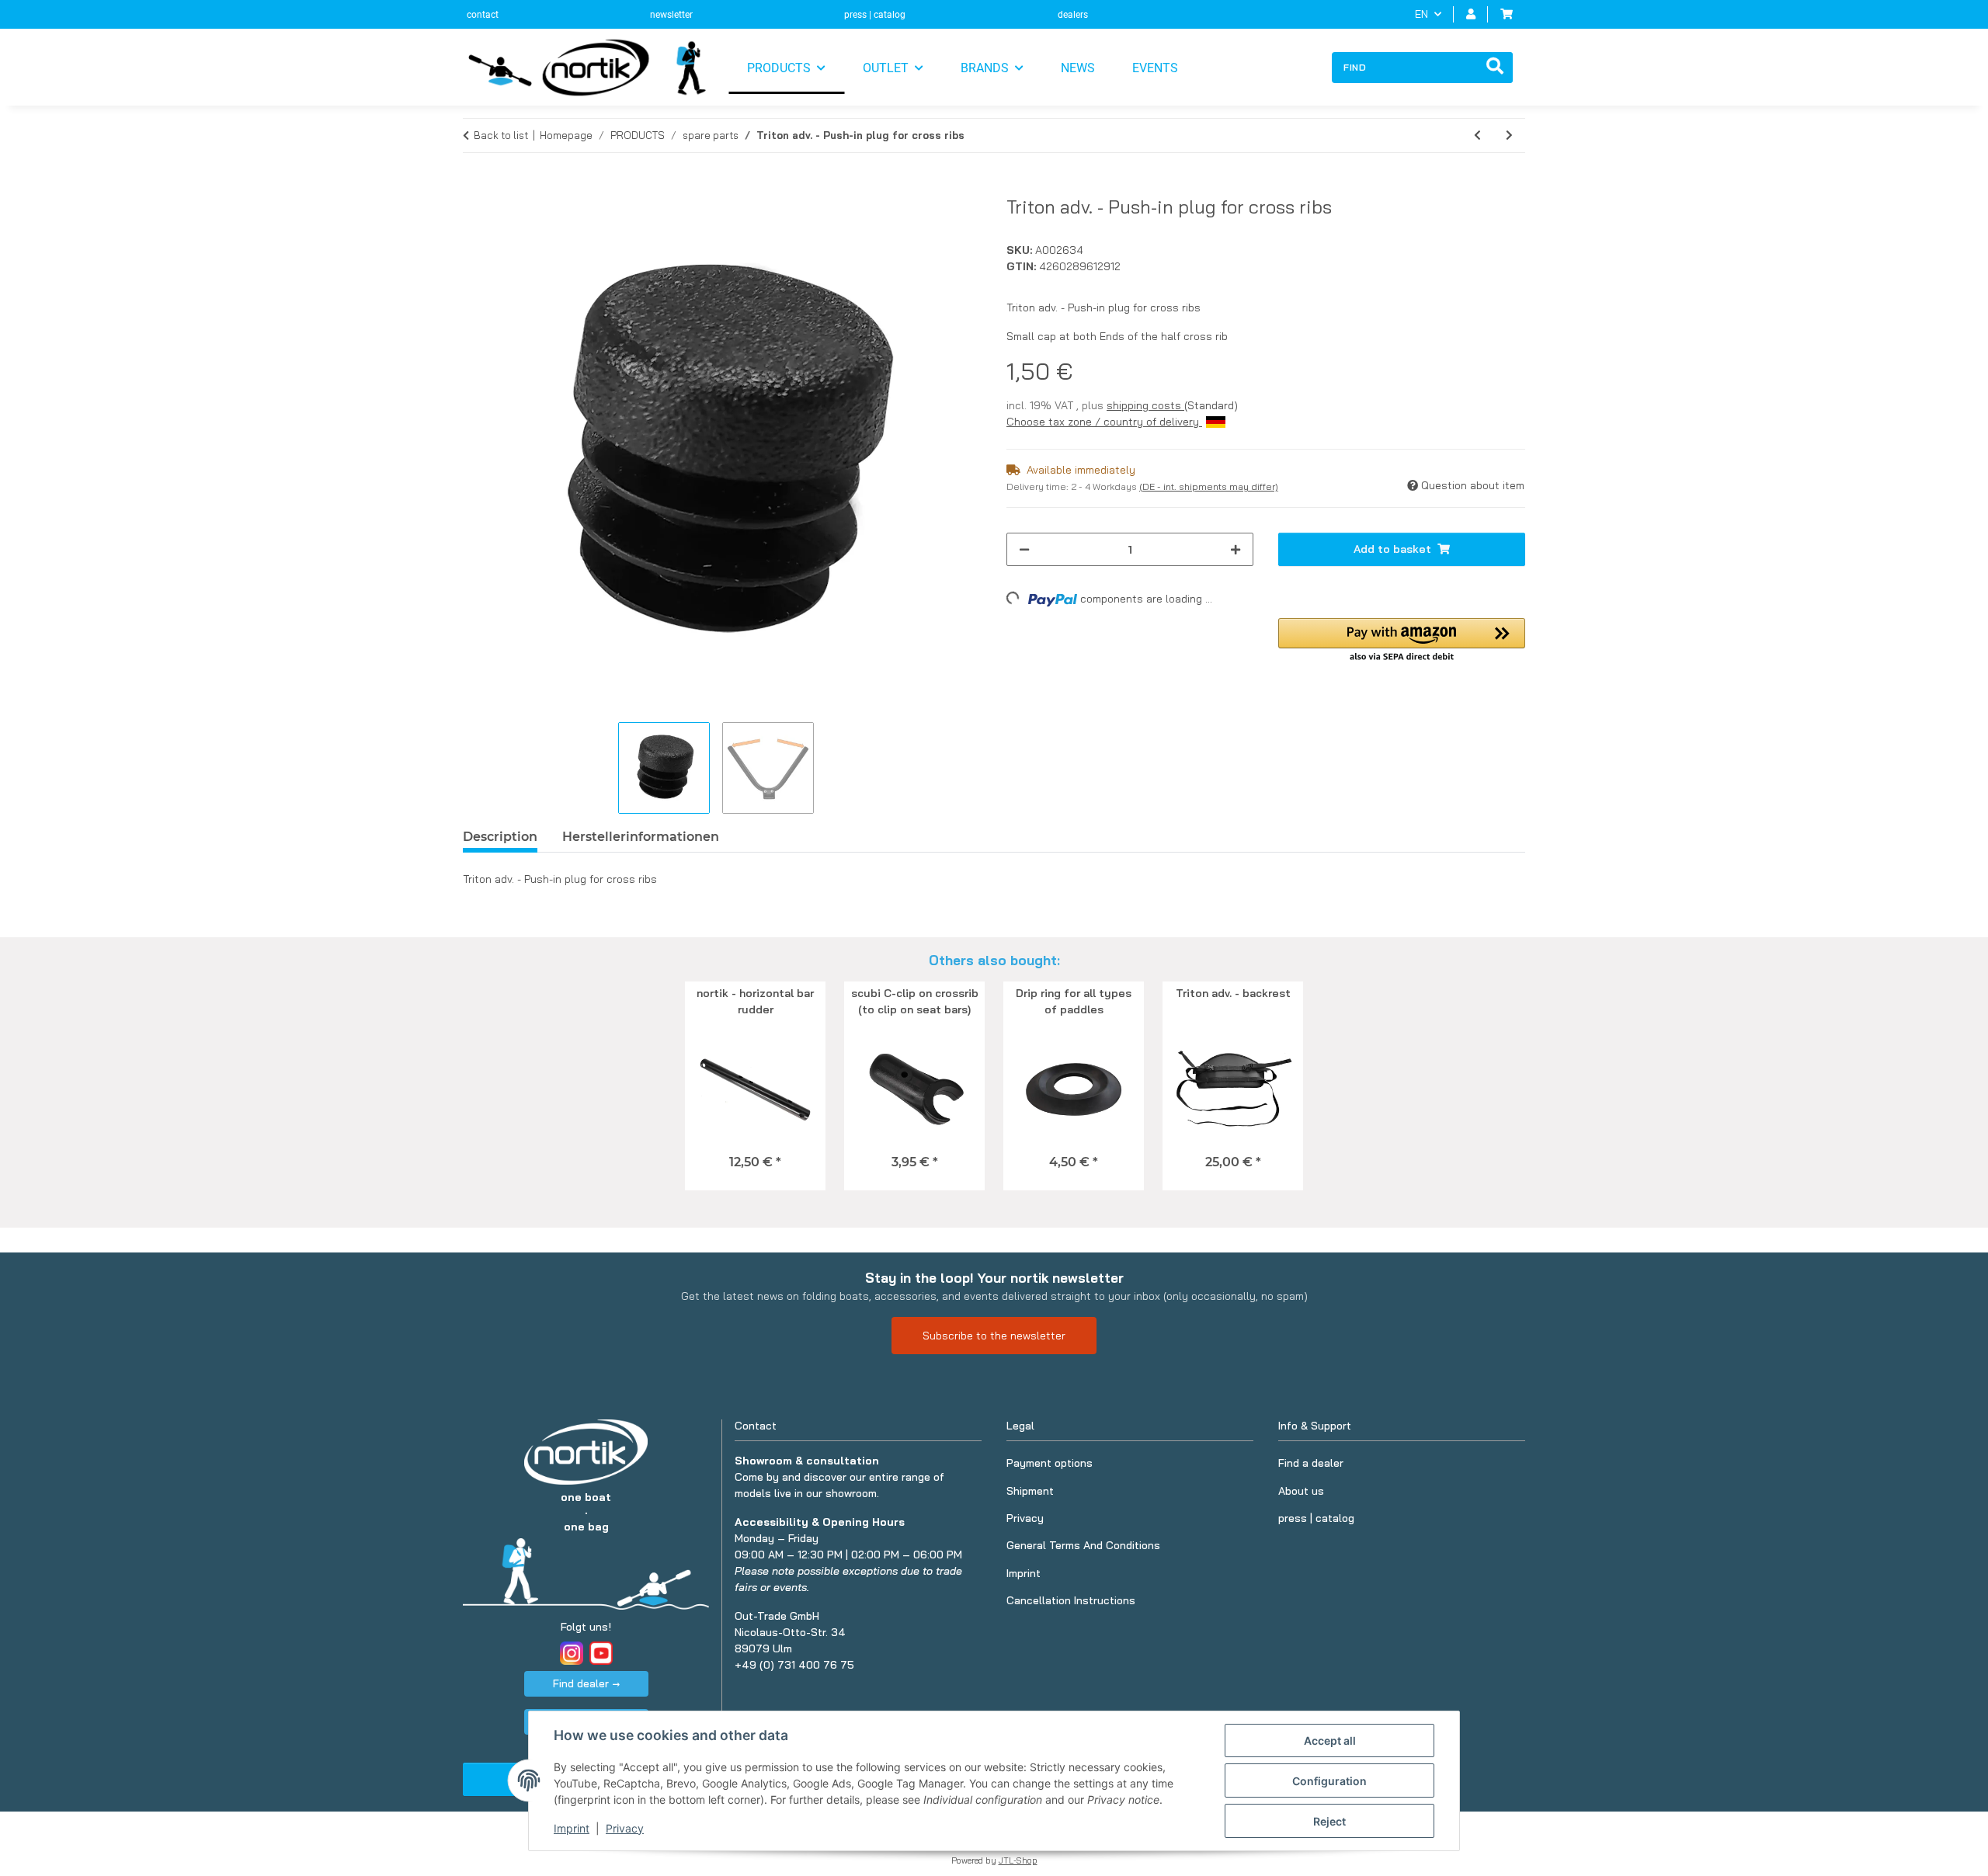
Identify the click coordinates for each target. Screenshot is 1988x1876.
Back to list (501, 135)
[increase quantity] (1236, 549)
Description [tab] (500, 837)
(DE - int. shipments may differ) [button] (1209, 486)
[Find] (1495, 68)
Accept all (1330, 1741)
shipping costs (1145, 405)
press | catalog (875, 15)
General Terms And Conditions (1083, 1545)
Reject (1329, 1821)
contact (483, 15)
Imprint (572, 1828)
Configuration (1329, 1781)
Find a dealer (1311, 1463)
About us (1301, 1491)
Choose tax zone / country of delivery (1104, 422)
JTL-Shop (1018, 1860)
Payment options (1050, 1463)
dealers (1073, 15)
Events (1155, 68)
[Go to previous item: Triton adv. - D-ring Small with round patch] (1477, 135)
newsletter (671, 15)
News (1078, 68)
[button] (1471, 14)
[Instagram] (572, 1653)
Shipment (1030, 1491)
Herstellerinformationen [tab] (641, 837)
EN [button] (1421, 14)
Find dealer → (586, 1683)
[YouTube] (601, 1653)
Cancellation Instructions (1071, 1600)
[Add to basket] (475, 187)
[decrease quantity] (1024, 549)
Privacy (625, 1828)
